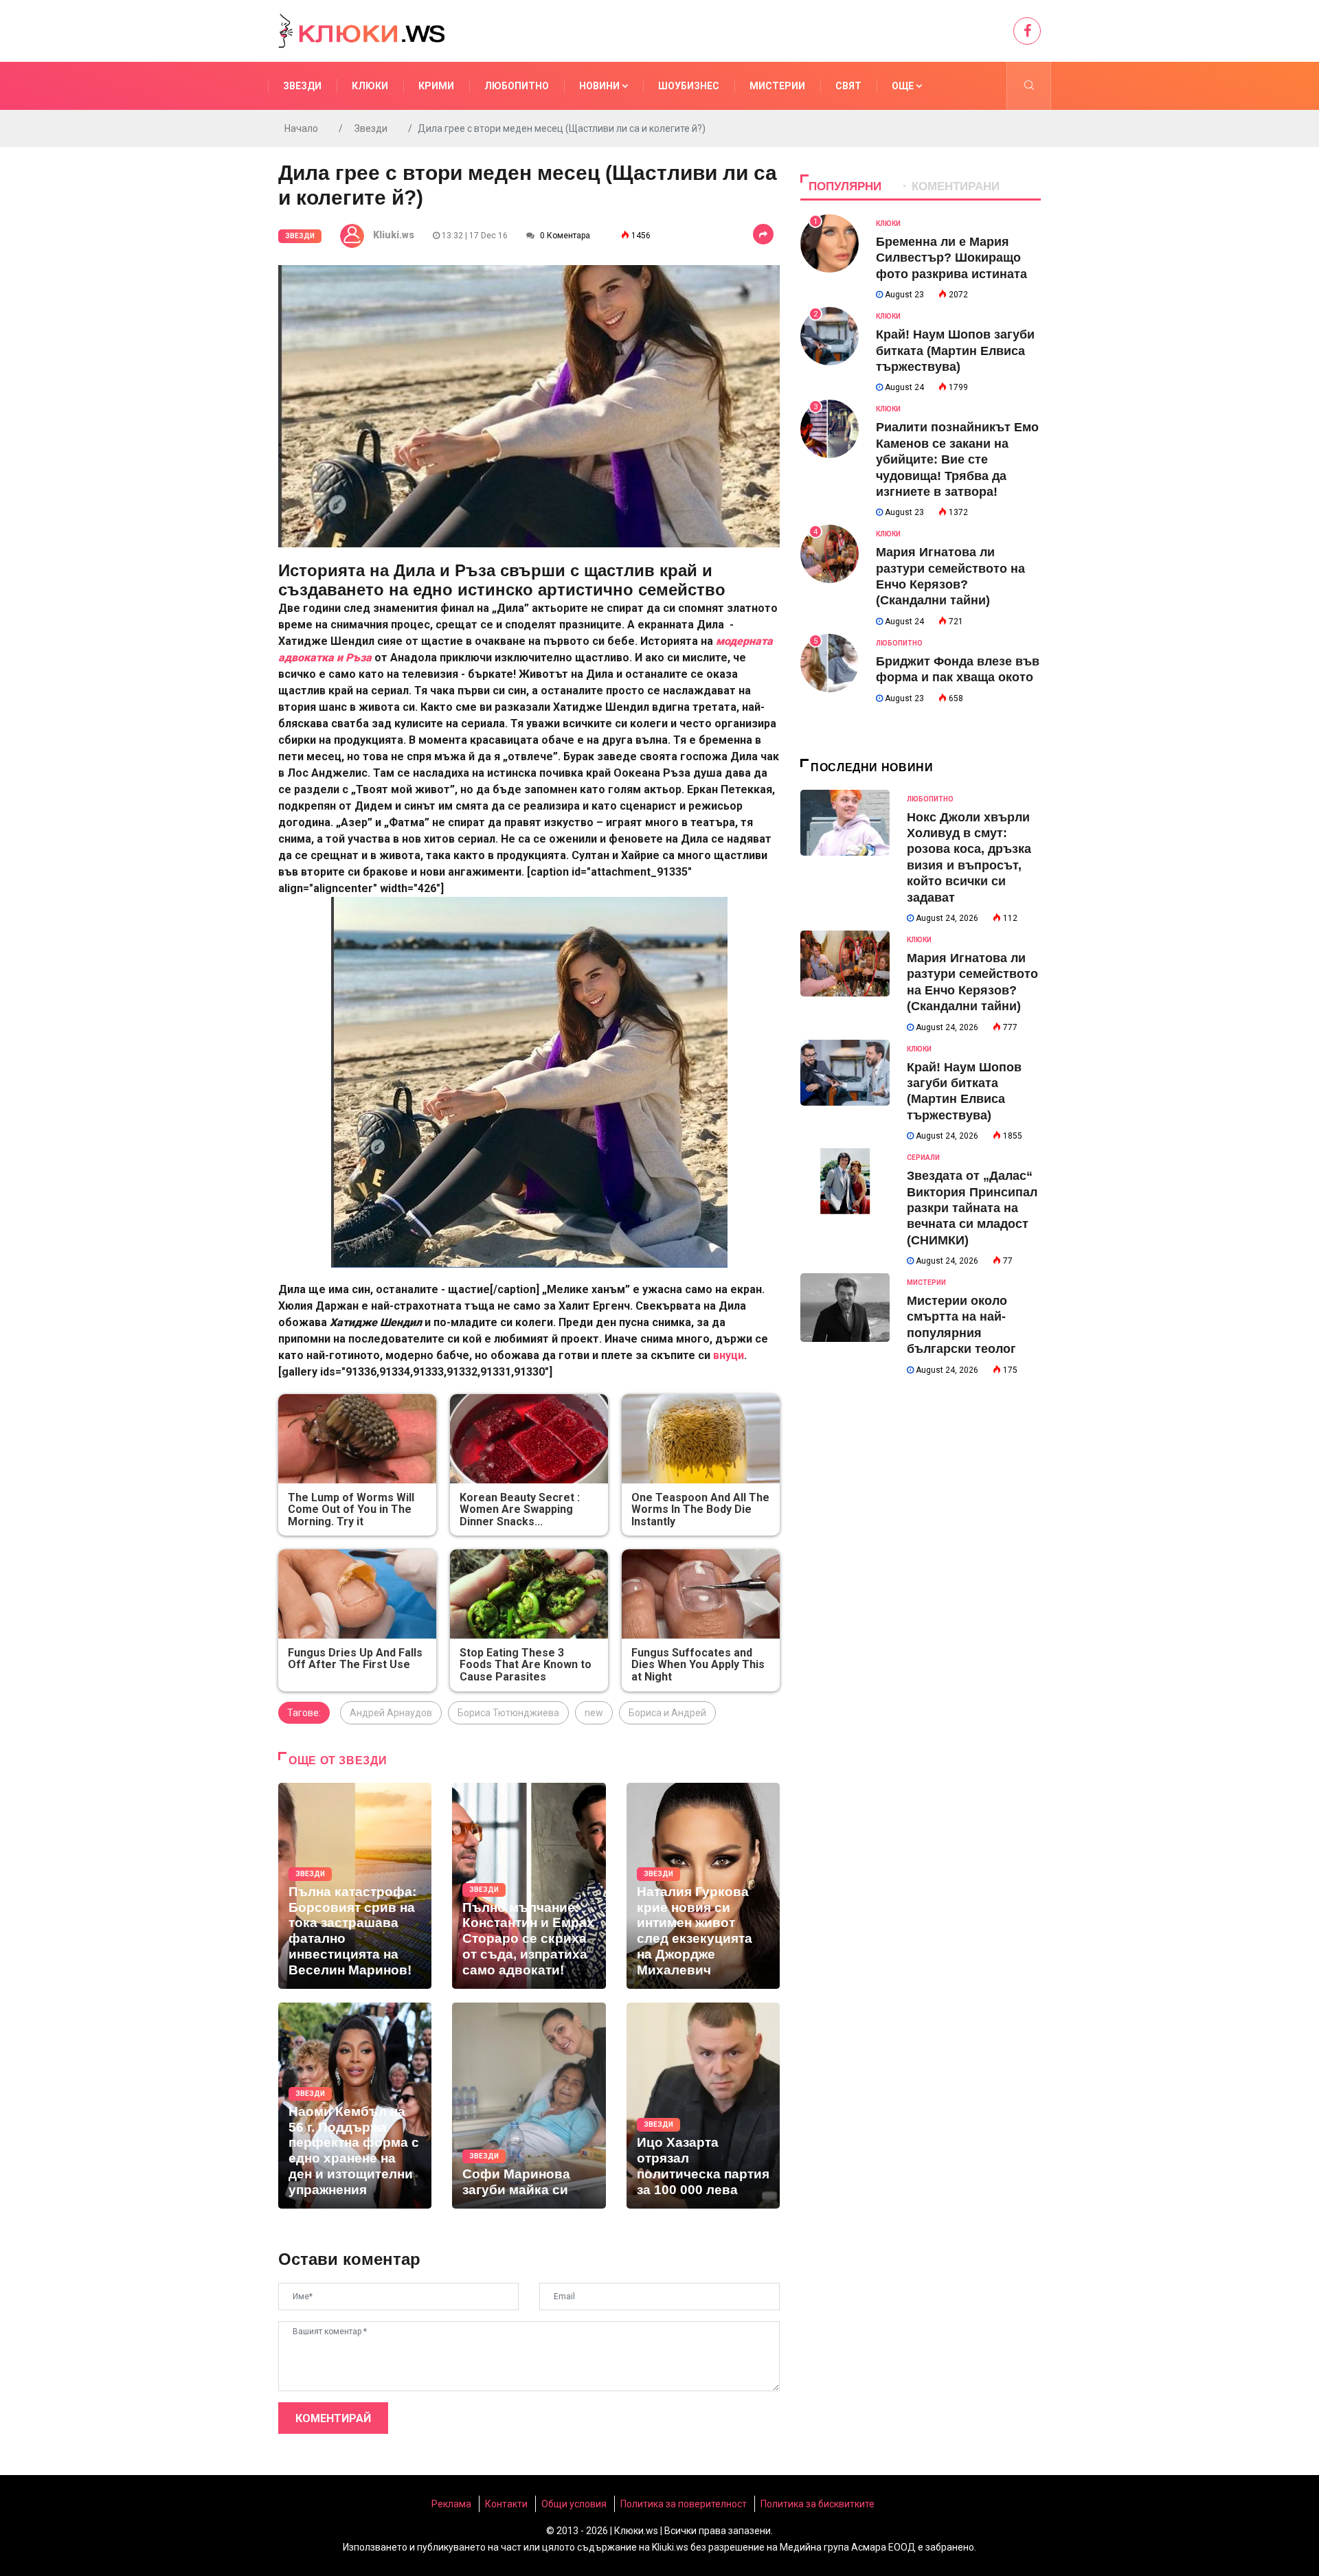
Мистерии (777, 86)
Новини (600, 86)
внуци (729, 1355)
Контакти (506, 2504)
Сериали (923, 1158)
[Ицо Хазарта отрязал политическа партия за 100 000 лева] (703, 2106)
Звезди (302, 86)
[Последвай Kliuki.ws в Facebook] (1027, 31)
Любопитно (517, 86)
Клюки (370, 86)
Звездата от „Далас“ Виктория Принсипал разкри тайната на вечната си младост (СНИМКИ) (972, 1208)
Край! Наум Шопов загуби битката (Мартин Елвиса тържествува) (955, 351)
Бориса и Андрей (667, 1713)
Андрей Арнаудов (391, 1713)
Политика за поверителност (684, 2504)
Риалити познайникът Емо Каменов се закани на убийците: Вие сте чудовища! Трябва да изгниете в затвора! (957, 459)
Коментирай (333, 2418)
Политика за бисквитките (818, 2504)
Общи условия (574, 2504)
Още (904, 86)
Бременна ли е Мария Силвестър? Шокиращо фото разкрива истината (951, 258)
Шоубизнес (689, 86)
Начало (301, 128)
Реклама (451, 2504)
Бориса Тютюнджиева (508, 1713)
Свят (848, 86)
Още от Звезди (338, 1760)
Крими (436, 86)
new (594, 1713)
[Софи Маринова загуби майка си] (529, 2106)
